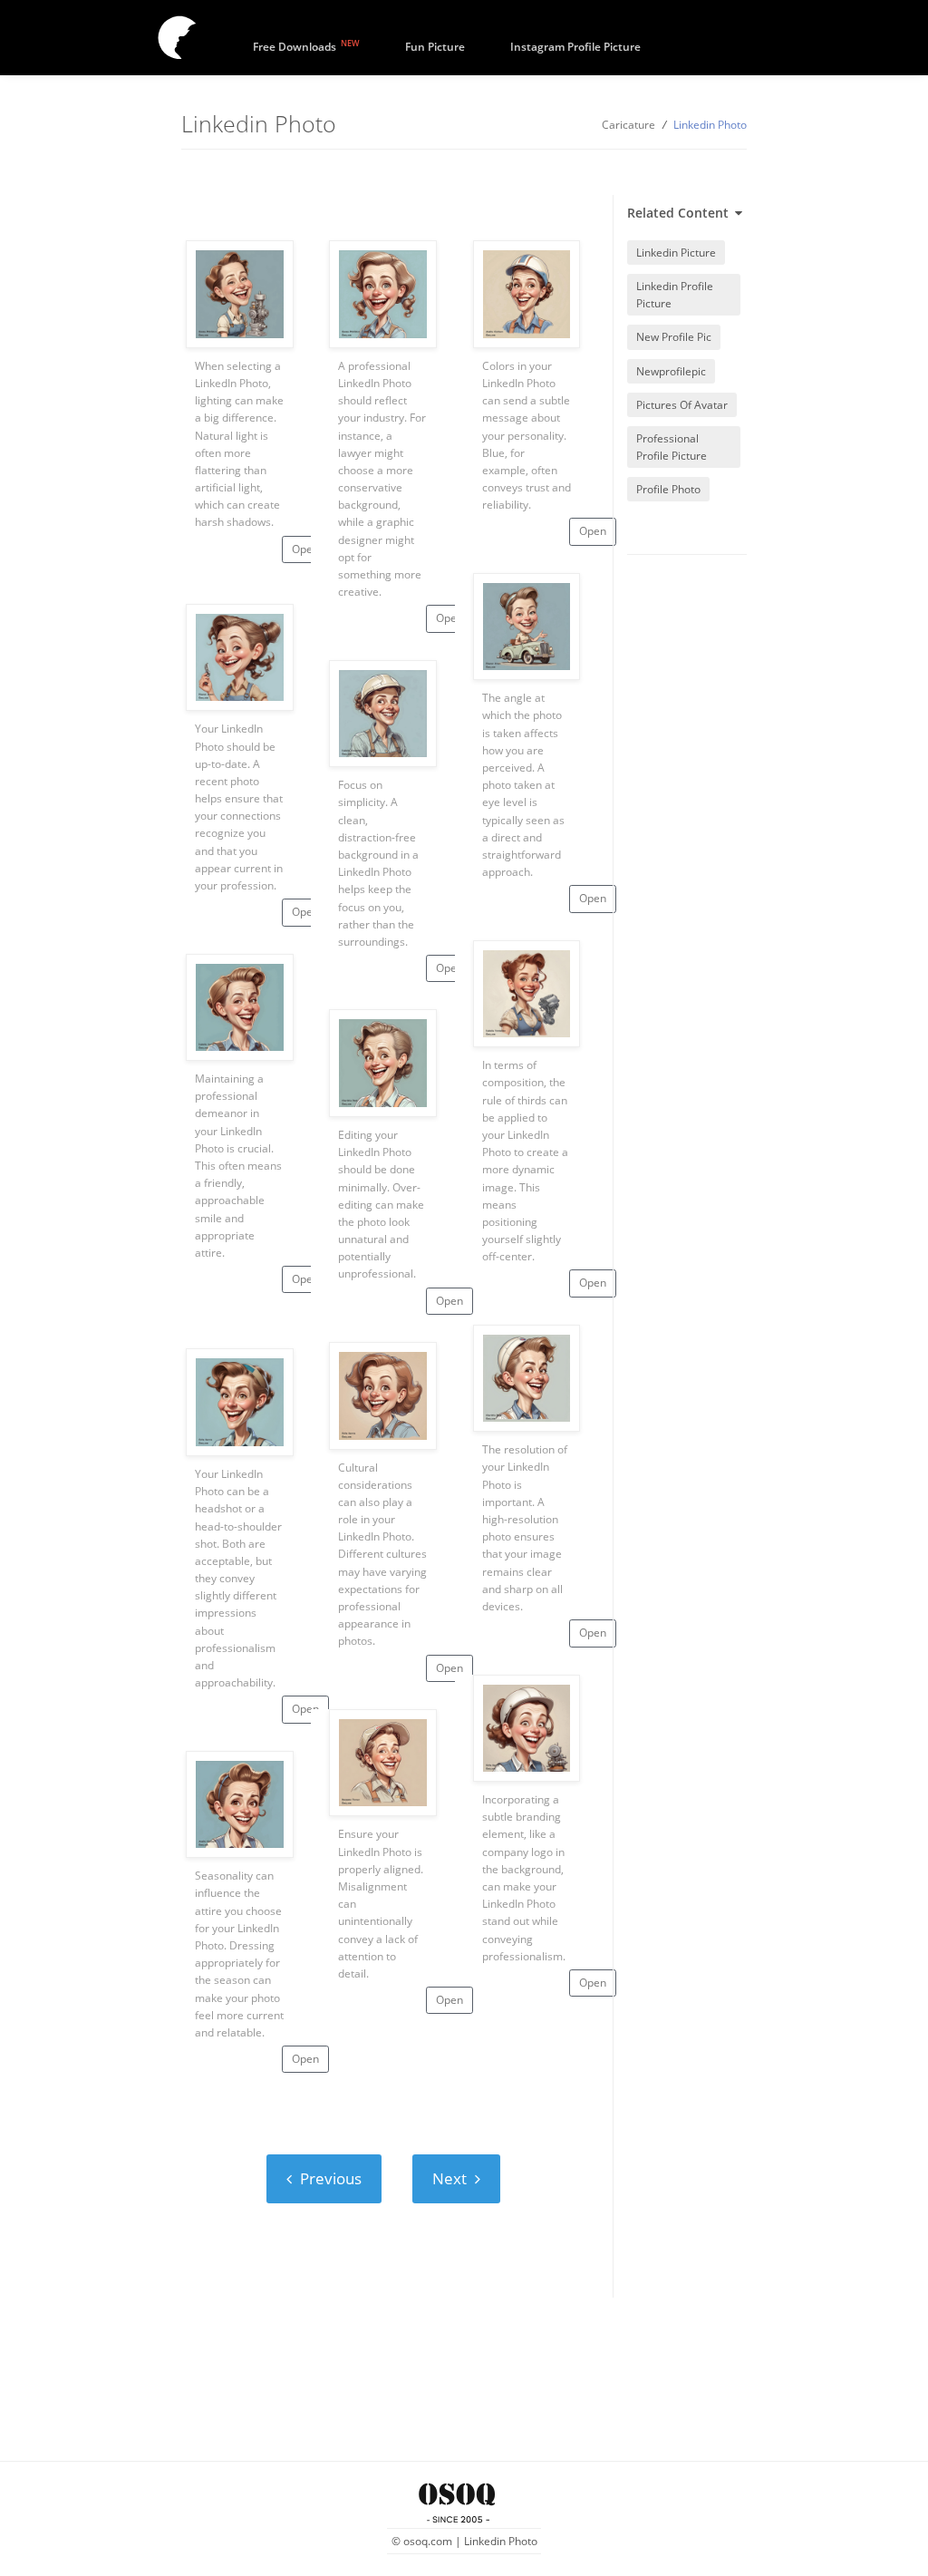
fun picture (435, 47)
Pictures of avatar (682, 405)
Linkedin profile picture (675, 295)
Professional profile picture (672, 447)
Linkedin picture (676, 253)
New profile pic (674, 337)
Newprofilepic (671, 371)
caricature (628, 125)
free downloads (306, 45)
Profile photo (668, 489)
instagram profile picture (575, 47)
